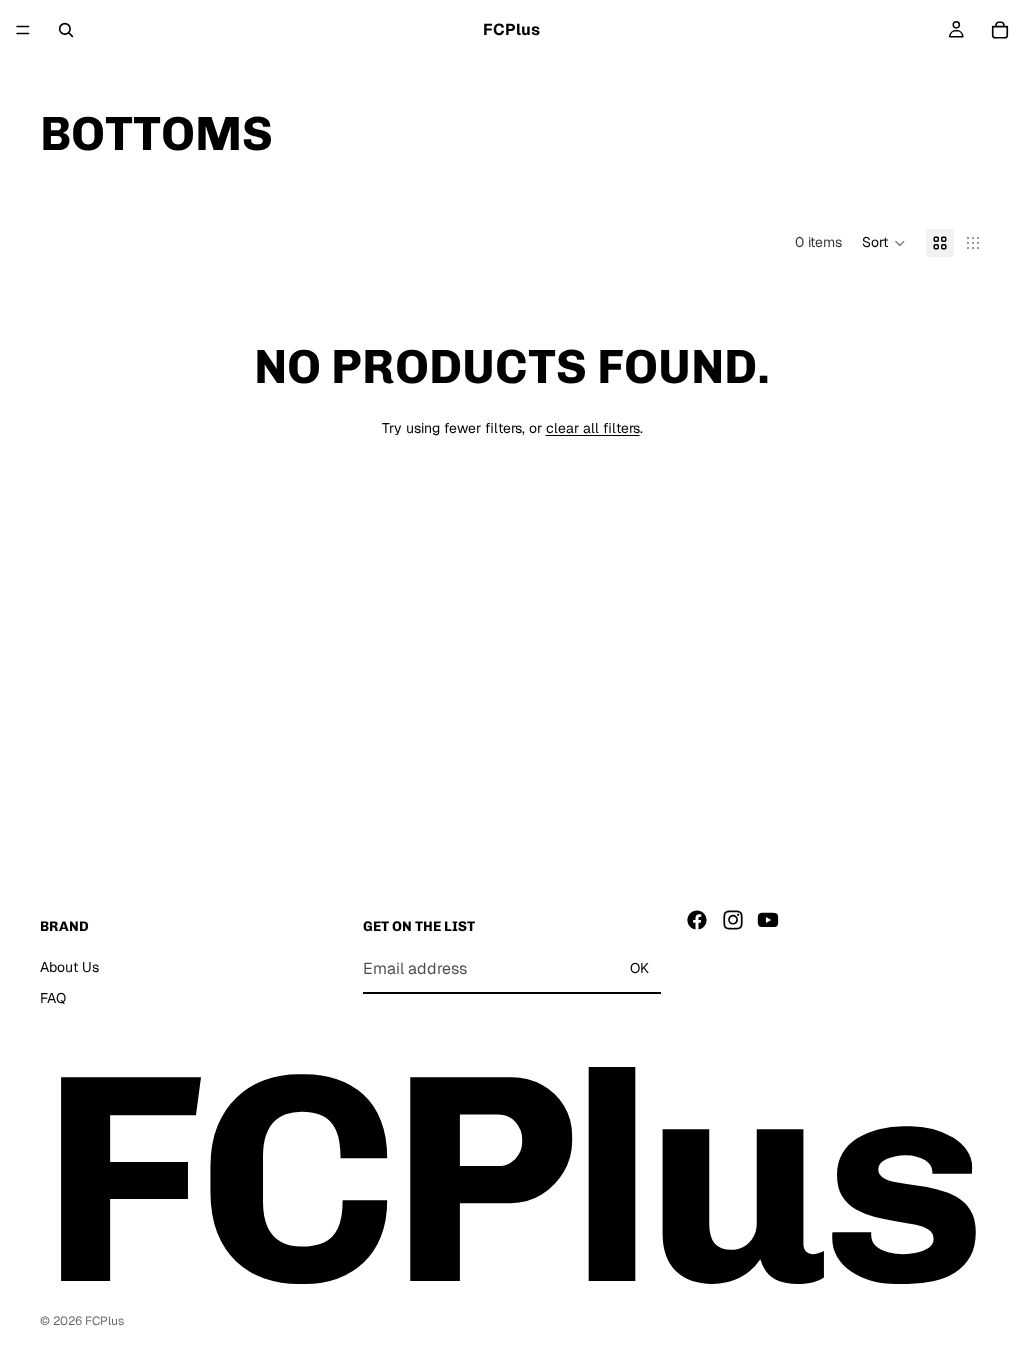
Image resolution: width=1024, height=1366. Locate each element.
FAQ (53, 999)
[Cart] (1000, 30)
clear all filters (593, 428)
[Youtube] (768, 920)
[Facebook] (697, 920)
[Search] (66, 30)
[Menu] (23, 30)
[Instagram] (733, 920)
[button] (884, 243)
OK (639, 969)
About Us (69, 967)
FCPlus (104, 1321)
